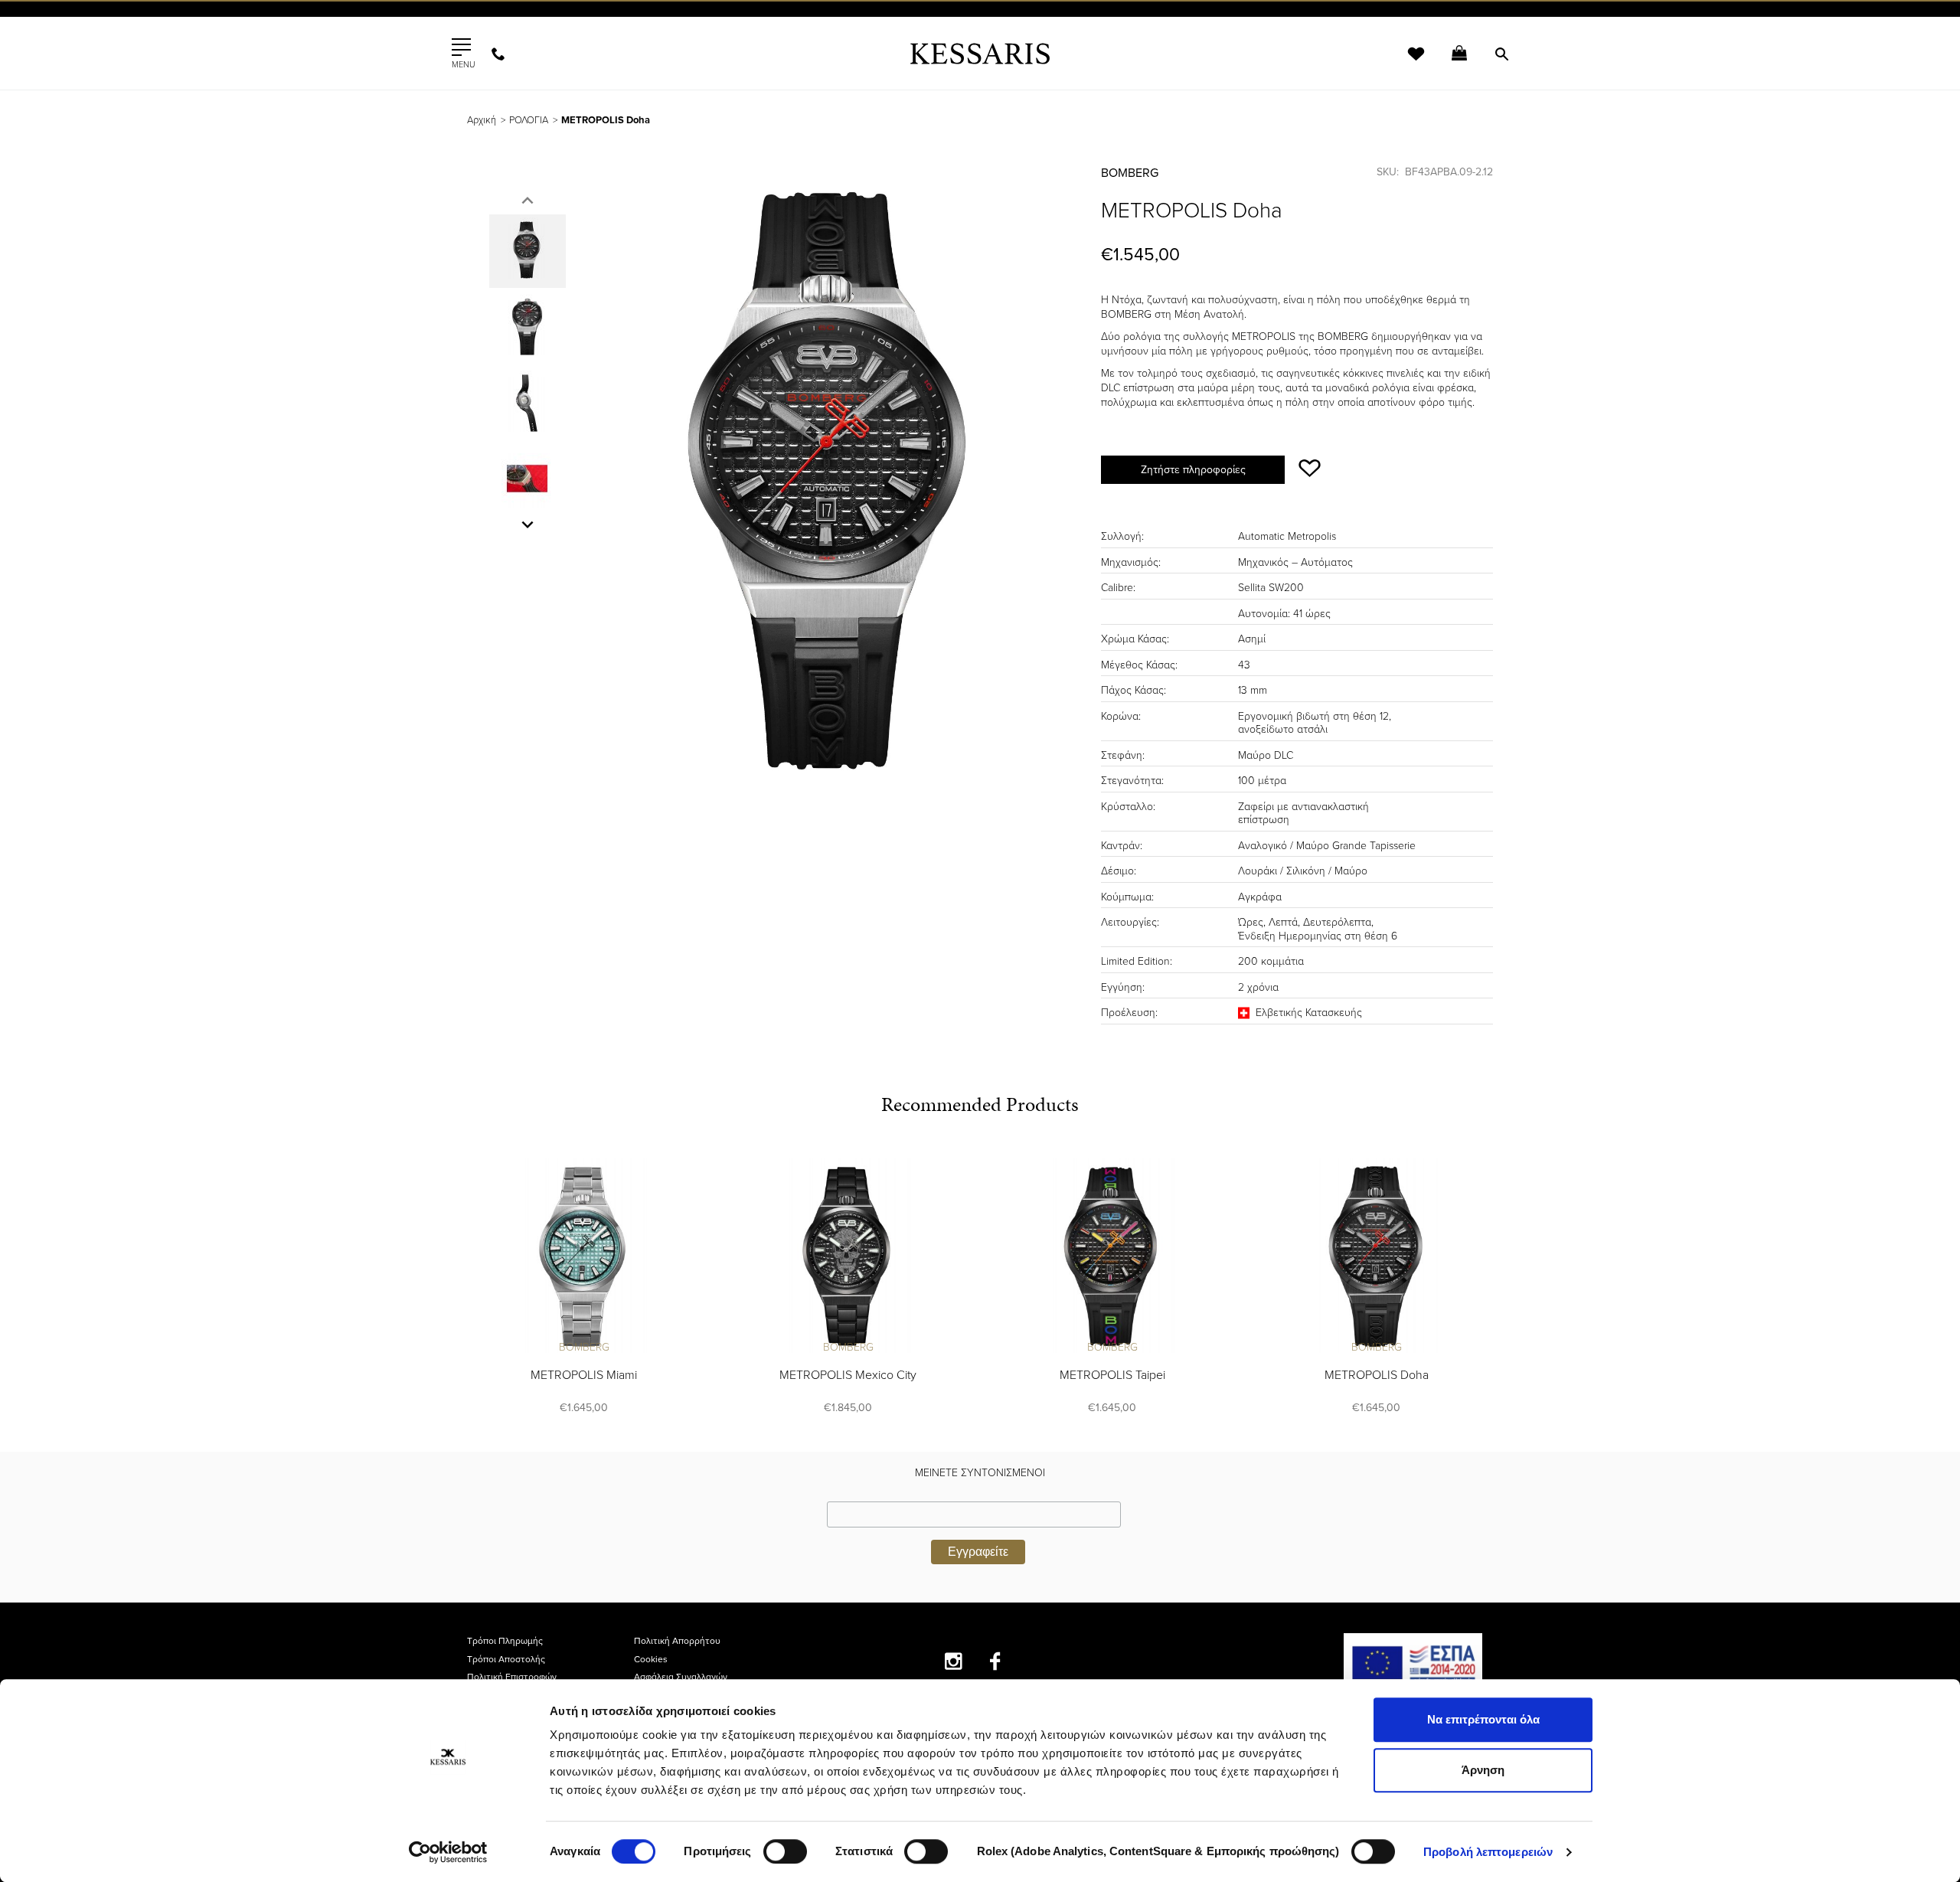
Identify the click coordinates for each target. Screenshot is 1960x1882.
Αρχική (482, 120)
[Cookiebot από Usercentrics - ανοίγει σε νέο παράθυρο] (448, 1852)
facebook (996, 1661)
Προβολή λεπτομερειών (1488, 1852)
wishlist (1406, 63)
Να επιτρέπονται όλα (1483, 1719)
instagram (954, 1661)
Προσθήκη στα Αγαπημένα (1310, 468)
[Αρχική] (980, 53)
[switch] (785, 1851)
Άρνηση (1483, 1770)
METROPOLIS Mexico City (848, 1375)
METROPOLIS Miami (584, 1375)
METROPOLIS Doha (1377, 1375)
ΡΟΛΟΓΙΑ (529, 120)
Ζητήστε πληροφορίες (1193, 470)
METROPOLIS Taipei (1112, 1375)
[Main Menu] (461, 47)
